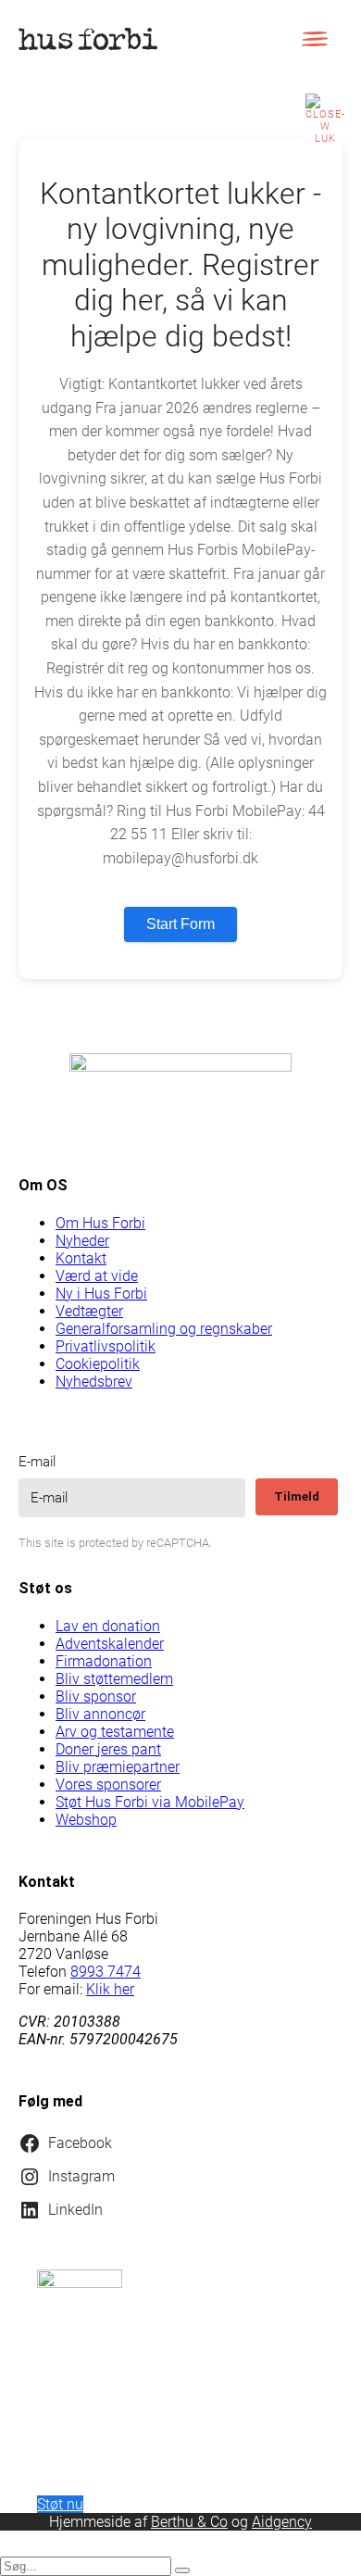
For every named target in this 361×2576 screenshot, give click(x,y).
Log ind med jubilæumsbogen (75, 841)
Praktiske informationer (73, 2013)
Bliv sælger (72, 1784)
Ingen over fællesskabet (74, 1855)
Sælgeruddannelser (74, 1934)
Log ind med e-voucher (75, 744)
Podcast (72, 2456)
